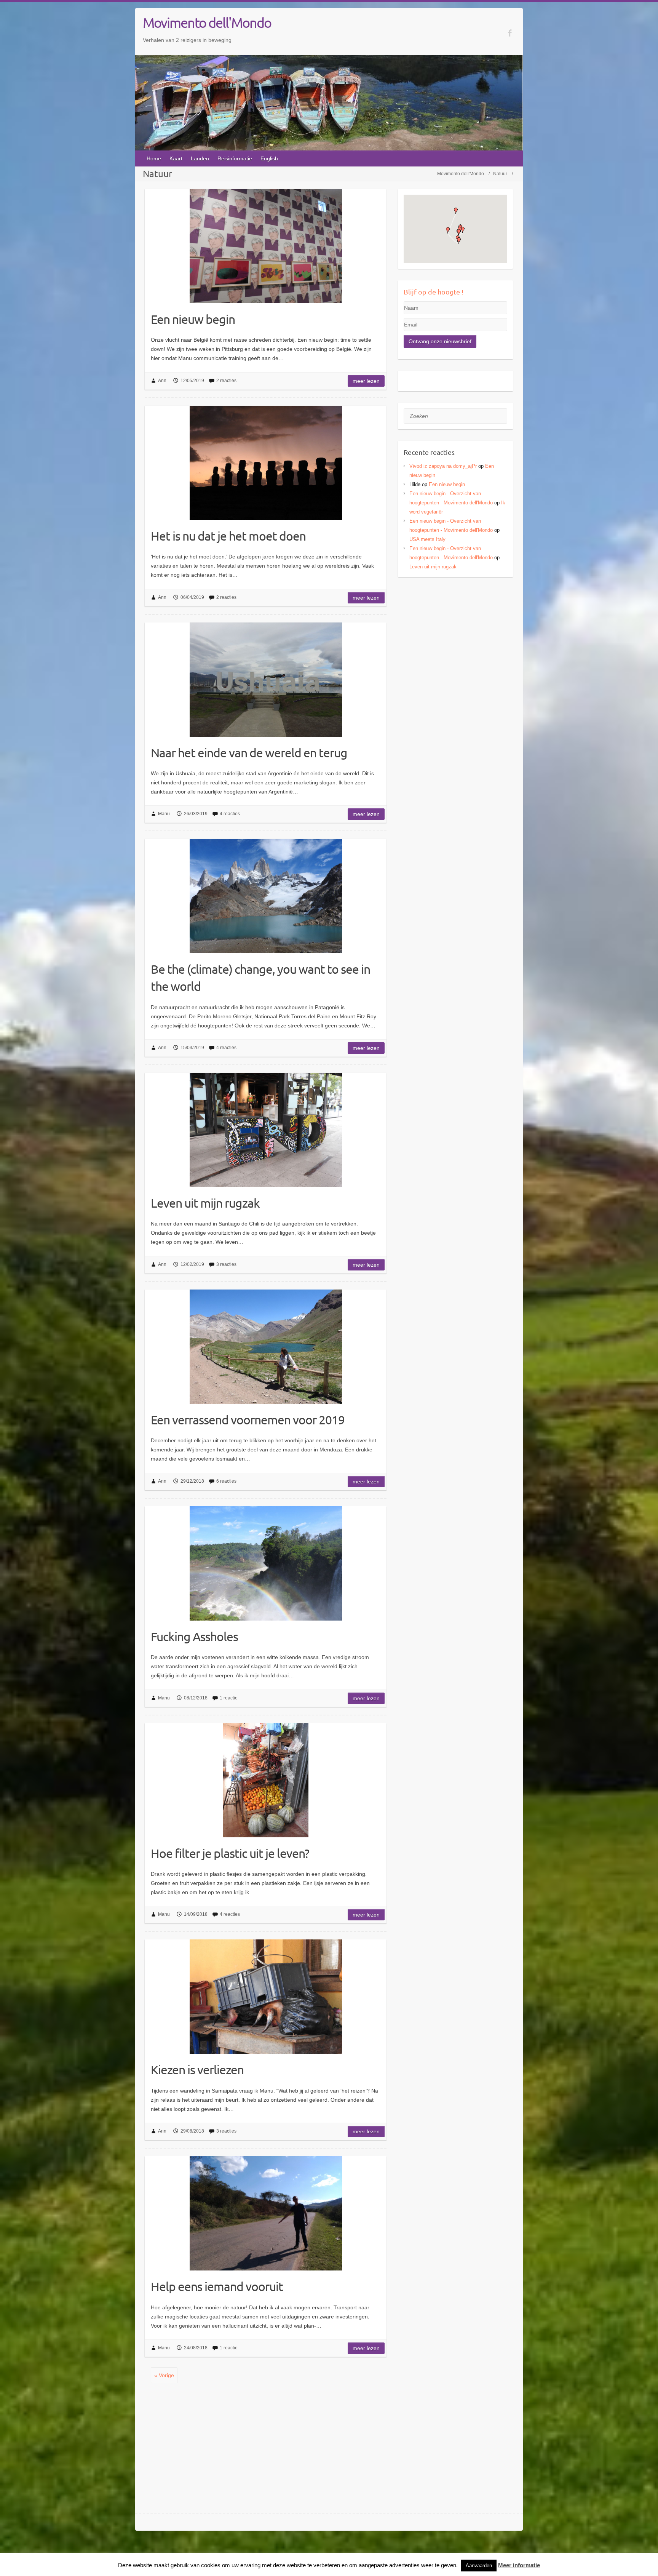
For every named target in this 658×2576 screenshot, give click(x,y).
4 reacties (230, 814)
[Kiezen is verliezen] (266, 1997)
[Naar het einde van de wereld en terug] (266, 680)
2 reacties (226, 381)
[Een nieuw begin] (266, 246)
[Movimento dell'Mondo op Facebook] (510, 33)
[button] (456, 211)
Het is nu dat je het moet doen (228, 536)
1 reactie (229, 1698)
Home (154, 158)
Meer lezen (366, 381)
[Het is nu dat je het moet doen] (266, 463)
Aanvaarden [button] (479, 2566)
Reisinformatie (235, 158)
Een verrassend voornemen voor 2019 (248, 1420)
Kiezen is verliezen (197, 2070)
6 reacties (226, 1481)
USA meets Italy (427, 539)
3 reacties (226, 1264)
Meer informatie (519, 2565)
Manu (164, 814)
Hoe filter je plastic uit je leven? (230, 1853)
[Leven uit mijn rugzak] (266, 1130)
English (269, 158)
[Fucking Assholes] (266, 1563)
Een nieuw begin (193, 319)
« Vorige (164, 2375)
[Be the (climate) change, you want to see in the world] (266, 896)
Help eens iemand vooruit (217, 2286)
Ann (162, 381)
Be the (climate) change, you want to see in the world (260, 978)
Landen (200, 158)
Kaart (176, 158)
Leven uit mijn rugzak (205, 1203)
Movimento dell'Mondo (207, 22)
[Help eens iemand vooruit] (266, 2213)
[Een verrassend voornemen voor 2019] (266, 1347)
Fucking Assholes (194, 1636)
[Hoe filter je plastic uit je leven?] (266, 1780)
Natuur (500, 174)
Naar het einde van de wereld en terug (249, 753)
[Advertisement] (456, 636)
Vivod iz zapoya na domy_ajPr (443, 466)
